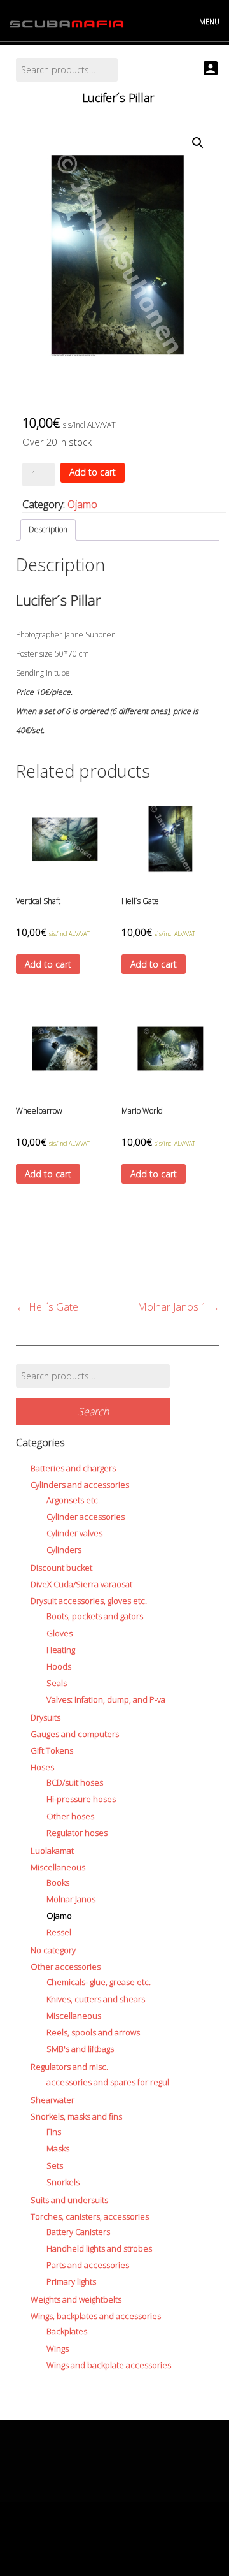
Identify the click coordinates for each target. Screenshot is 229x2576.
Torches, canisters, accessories (90, 2216)
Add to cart (93, 472)
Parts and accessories (88, 2265)
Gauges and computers (75, 1734)
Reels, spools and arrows (93, 2032)
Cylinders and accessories (80, 1485)
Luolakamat (52, 1851)
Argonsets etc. (73, 1500)
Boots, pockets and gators (95, 1616)
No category (53, 1950)
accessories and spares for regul (108, 2082)
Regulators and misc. (69, 2067)
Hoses (42, 1767)
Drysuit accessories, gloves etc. (89, 1601)
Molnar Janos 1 (178, 1307)
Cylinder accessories (86, 1517)
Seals (57, 1683)
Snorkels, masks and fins (76, 2116)
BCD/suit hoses (75, 1782)
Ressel (59, 1932)
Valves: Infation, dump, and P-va (106, 1699)
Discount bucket (61, 1568)
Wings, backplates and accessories (96, 2316)
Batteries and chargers (73, 1468)
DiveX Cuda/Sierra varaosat (81, 1584)
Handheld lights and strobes (99, 2248)
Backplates (67, 2331)
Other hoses (70, 1816)
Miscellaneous (58, 1867)
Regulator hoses (77, 1833)
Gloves (59, 1633)
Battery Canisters (78, 2232)
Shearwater (52, 2100)
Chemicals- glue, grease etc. (99, 1982)
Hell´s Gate (47, 1307)
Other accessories (66, 1967)
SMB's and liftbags (80, 2049)
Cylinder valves (74, 1533)
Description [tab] (48, 529)
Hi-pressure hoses (81, 1799)
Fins (54, 2132)
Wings (58, 2348)
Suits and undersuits (69, 2200)
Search (93, 1411)
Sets (55, 2165)
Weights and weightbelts (76, 2299)
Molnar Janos (71, 1899)
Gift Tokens (52, 1750)
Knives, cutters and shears (96, 1999)
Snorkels (63, 2182)
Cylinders (64, 1550)
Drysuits (45, 1717)
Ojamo (82, 504)
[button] (198, 143)
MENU (209, 21)
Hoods (59, 1666)
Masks (58, 2148)
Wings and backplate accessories (109, 2365)
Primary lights (71, 2281)
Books (58, 1882)
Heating (61, 1650)
